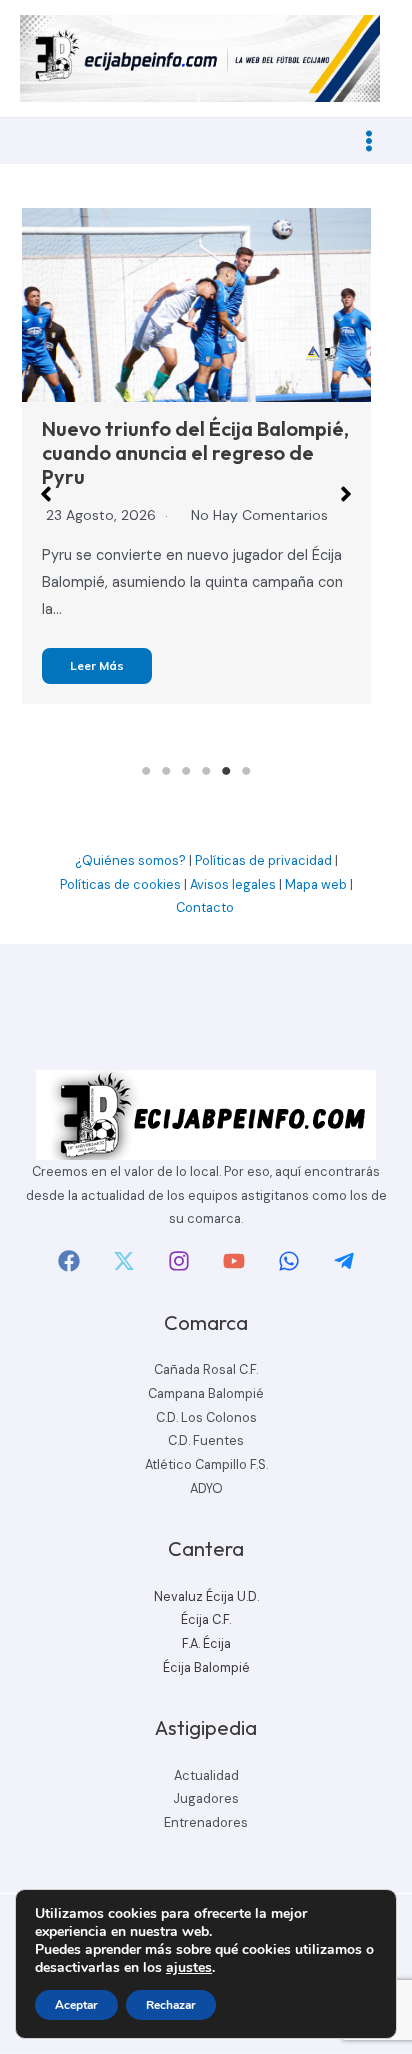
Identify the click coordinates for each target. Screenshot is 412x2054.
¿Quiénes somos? (130, 860)
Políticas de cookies (120, 884)
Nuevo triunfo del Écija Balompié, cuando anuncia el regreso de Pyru (195, 452)
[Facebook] (69, 1261)
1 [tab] (146, 771)
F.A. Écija (206, 1643)
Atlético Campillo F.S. (206, 1464)
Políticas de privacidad (263, 860)
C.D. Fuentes (206, 1440)
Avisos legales (233, 884)
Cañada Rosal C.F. (206, 1369)
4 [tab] (206, 771)
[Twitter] (124, 1261)
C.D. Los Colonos (206, 1417)
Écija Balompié (206, 1667)
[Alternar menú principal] (369, 141)
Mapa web (316, 884)
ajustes (189, 1968)
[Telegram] (344, 1261)
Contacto (206, 907)
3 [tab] (186, 771)
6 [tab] (246, 771)
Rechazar (171, 2005)
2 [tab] (166, 771)
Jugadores (206, 1798)
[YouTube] (234, 1261)
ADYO (206, 1488)
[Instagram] (179, 1261)
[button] (46, 494)
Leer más (97, 665)
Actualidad (206, 1775)
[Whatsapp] (289, 1261)
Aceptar (76, 2005)
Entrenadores (206, 1822)
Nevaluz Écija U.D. (206, 1596)
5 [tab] (226, 771)
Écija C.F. (206, 1619)
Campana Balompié (206, 1393)
